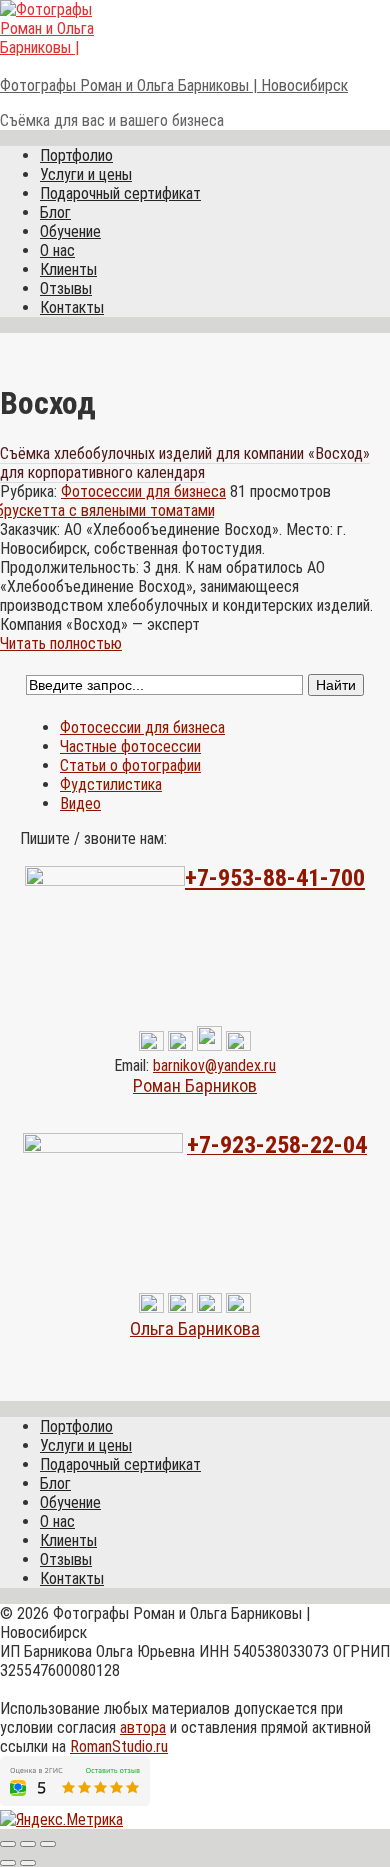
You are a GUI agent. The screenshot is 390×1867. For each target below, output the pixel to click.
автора (143, 1727)
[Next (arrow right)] (28, 1863)
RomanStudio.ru (119, 1746)
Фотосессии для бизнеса (143, 491)
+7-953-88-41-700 (275, 878)
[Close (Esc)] (8, 1844)
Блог (55, 212)
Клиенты (68, 269)
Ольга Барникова (195, 1329)
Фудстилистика (111, 784)
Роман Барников (195, 1085)
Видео (80, 803)
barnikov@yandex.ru (214, 1065)
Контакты (72, 307)
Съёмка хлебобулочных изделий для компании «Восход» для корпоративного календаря (185, 463)
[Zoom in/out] (48, 1844)
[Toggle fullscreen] (28, 1844)
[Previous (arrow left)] (8, 1863)
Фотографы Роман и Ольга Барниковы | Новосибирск (174, 85)
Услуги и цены (86, 174)
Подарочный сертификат (120, 193)
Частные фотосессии (130, 746)
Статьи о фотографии (130, 765)
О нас (57, 250)
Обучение (70, 231)
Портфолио (76, 155)
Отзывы (66, 288)
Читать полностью (61, 643)
